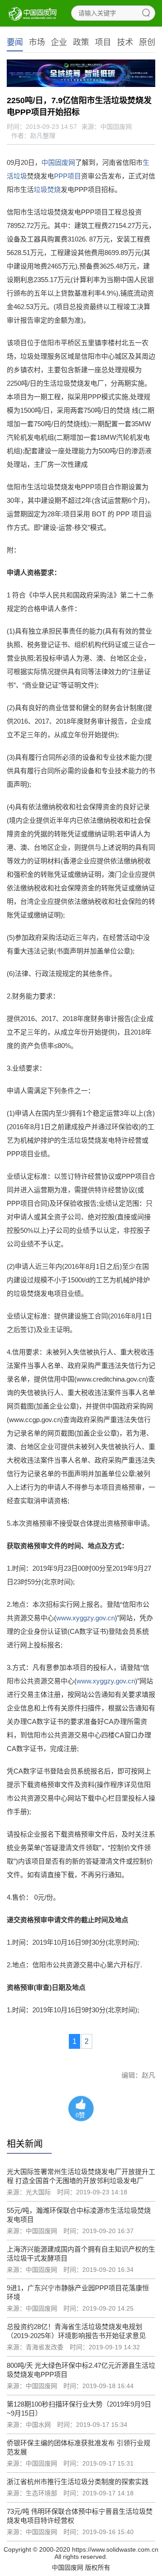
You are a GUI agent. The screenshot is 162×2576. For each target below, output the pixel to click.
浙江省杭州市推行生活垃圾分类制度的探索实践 (78, 2482)
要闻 (15, 42)
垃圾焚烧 (47, 189)
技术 (125, 42)
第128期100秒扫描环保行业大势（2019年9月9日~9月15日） (79, 2409)
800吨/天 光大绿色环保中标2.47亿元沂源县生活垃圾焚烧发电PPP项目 (81, 2370)
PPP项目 (67, 176)
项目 (103, 42)
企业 (59, 42)
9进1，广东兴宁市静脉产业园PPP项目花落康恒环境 (78, 2292)
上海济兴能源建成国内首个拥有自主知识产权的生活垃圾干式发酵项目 (81, 2254)
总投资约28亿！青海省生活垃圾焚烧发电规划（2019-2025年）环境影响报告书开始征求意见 (76, 2331)
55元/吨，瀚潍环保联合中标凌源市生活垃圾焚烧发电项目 (79, 2215)
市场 (37, 42)
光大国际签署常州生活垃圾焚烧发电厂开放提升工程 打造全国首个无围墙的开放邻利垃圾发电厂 (81, 2176)
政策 (81, 42)
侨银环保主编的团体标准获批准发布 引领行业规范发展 (79, 2447)
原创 (147, 42)
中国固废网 (58, 162)
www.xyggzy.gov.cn (85, 1618)
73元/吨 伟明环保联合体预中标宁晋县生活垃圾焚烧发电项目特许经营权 (80, 2516)
